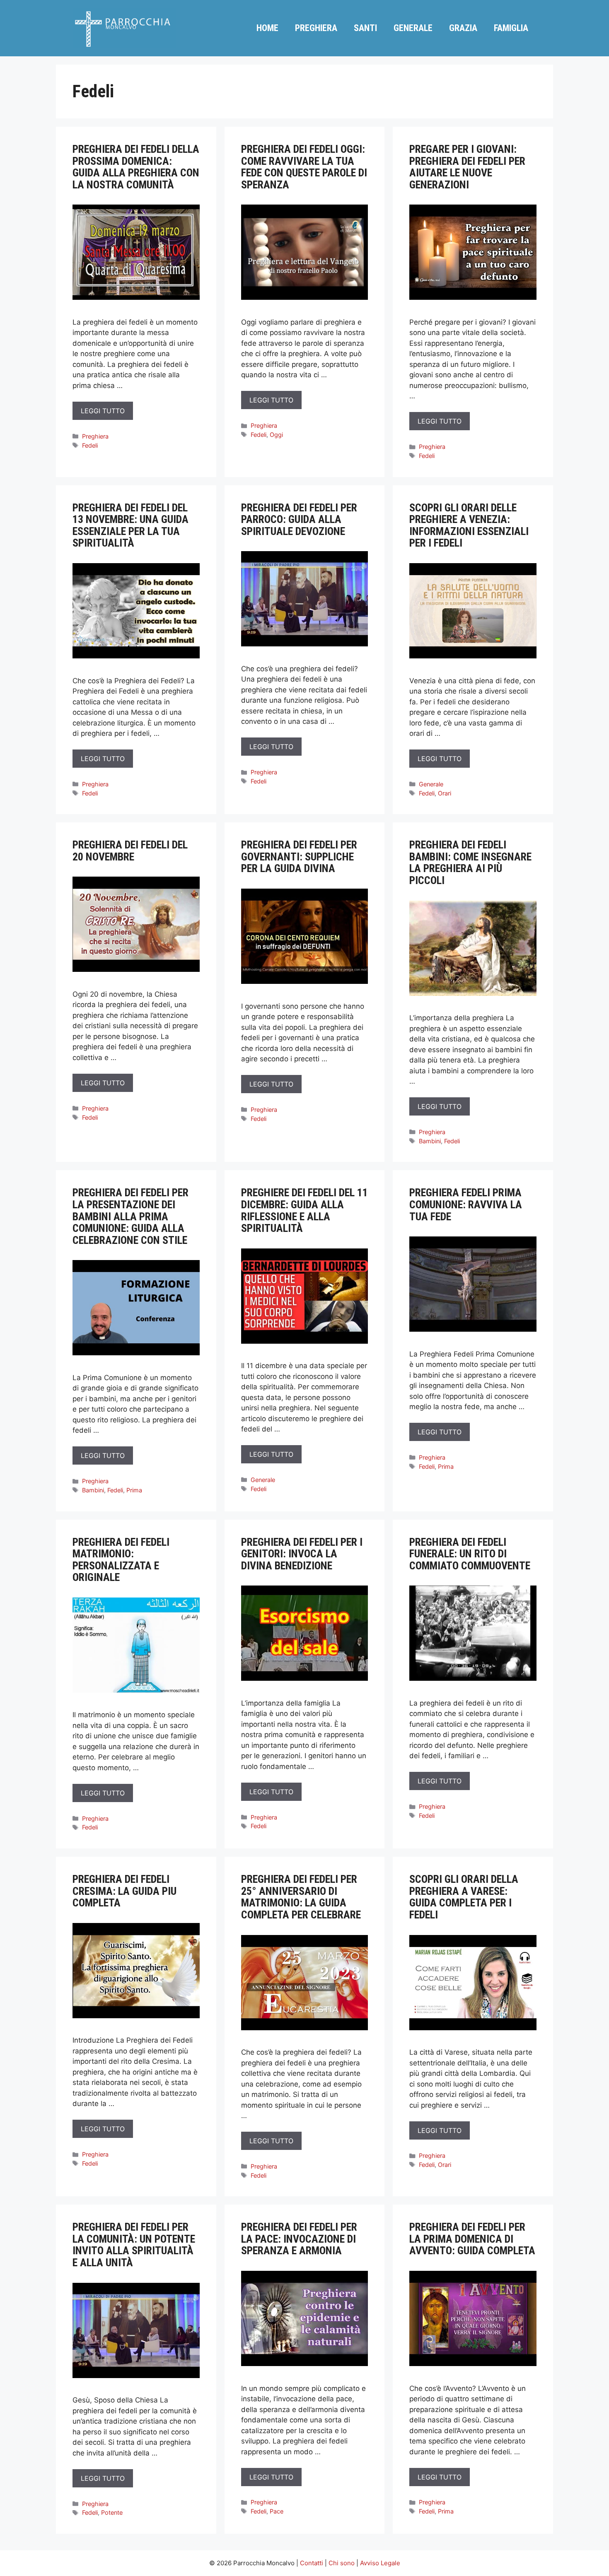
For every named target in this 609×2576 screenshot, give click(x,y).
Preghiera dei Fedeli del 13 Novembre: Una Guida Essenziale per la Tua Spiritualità (130, 525)
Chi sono (342, 2563)
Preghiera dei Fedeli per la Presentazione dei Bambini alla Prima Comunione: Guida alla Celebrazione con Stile (130, 1216)
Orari (445, 793)
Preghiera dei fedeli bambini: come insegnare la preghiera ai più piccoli (470, 863)
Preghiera (316, 28)
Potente (112, 2512)
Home (267, 28)
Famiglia (511, 28)
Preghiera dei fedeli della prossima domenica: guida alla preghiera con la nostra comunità (136, 167)
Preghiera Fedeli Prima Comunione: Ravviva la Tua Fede (466, 1204)
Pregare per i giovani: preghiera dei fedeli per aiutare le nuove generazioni (467, 167)
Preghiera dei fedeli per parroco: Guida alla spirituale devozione (299, 519)
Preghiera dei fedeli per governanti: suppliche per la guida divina (299, 857)
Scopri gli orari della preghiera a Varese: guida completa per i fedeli (464, 1897)
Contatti (312, 2563)
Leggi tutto (103, 411)
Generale (413, 28)
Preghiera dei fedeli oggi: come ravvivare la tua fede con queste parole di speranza (304, 167)
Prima (134, 1490)
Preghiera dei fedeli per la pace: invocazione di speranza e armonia (299, 2239)
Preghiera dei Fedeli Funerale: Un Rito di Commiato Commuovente (470, 1554)
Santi (365, 28)
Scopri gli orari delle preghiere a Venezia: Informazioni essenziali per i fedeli (469, 525)
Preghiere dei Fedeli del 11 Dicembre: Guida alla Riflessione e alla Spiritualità (304, 1210)
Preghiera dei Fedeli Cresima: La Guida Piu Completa (124, 1891)
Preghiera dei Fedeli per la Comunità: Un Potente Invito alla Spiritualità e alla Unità (134, 2245)
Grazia (463, 28)
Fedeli (90, 445)
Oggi (276, 435)
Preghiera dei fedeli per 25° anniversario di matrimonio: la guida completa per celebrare (301, 1897)
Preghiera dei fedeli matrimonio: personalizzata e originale (121, 1560)
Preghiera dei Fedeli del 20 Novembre (130, 851)
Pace (277, 2511)
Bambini (430, 1141)
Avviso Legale (380, 2563)
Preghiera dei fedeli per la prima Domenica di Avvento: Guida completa (472, 2239)
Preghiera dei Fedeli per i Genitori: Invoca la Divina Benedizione (302, 1554)
